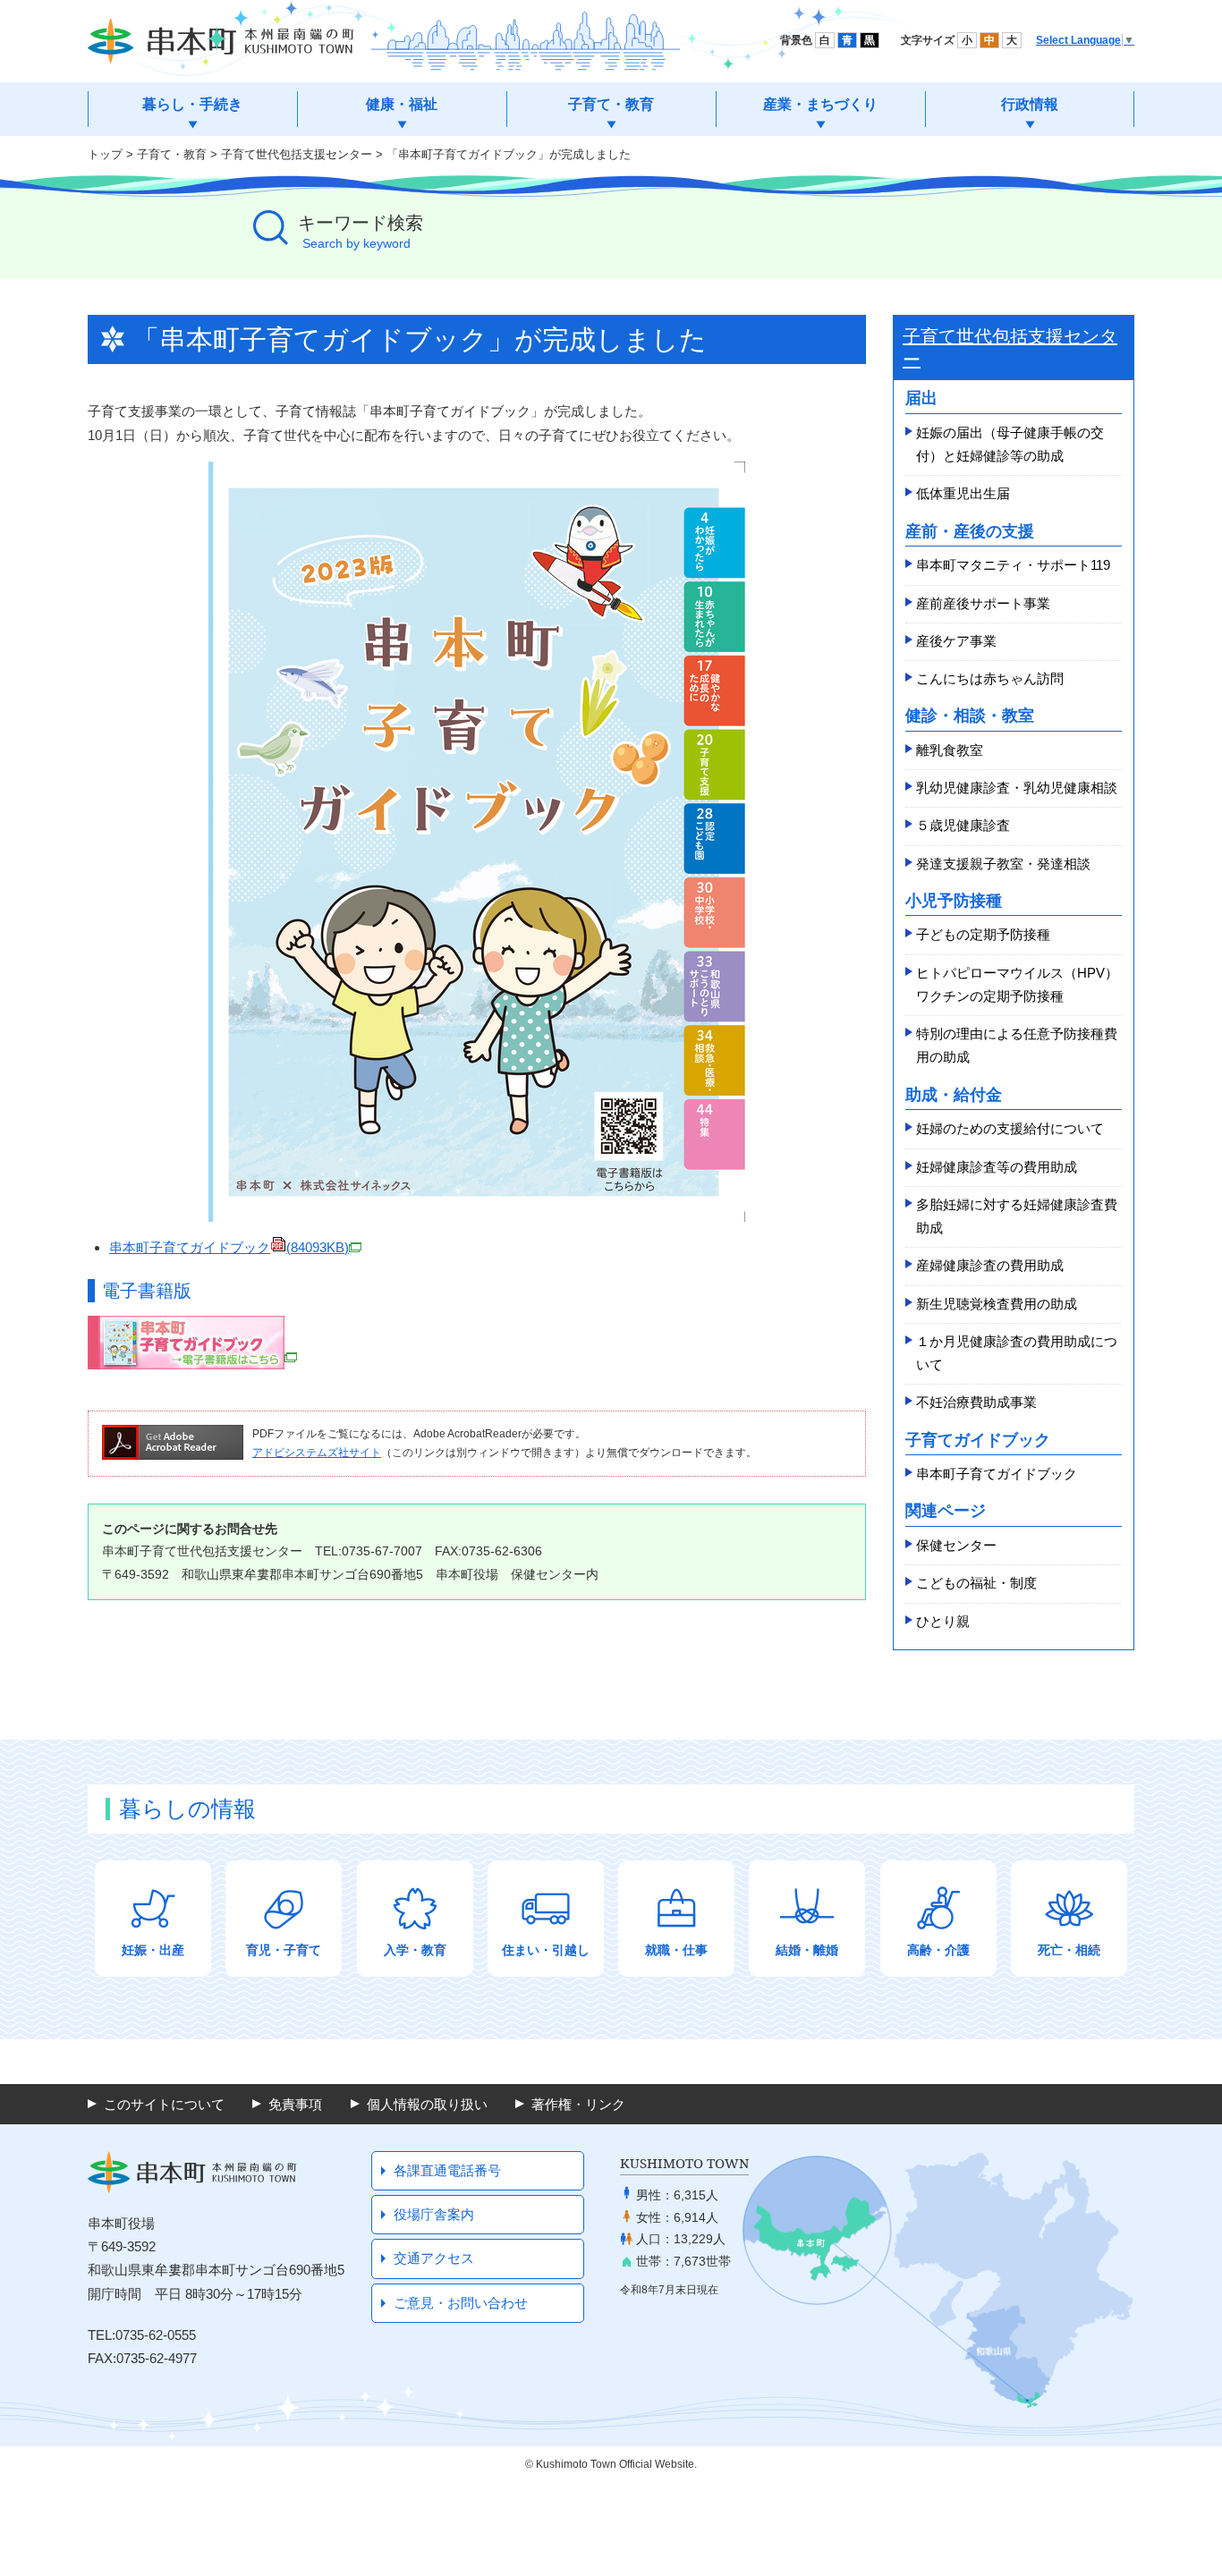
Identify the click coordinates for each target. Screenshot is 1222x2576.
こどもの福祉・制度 (976, 1583)
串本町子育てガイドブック (229, 1247)
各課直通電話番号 (447, 2170)
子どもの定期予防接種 (983, 934)
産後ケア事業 (956, 641)
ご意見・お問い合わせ (461, 2303)
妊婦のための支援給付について (1010, 1128)
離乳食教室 (950, 750)
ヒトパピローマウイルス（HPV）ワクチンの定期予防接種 (1017, 984)
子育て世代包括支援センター (297, 154)
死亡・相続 (1069, 1950)
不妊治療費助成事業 (976, 1402)
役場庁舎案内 (434, 2214)
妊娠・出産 (153, 1950)
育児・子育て (284, 1950)
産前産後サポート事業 (983, 603)
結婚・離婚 (807, 1950)
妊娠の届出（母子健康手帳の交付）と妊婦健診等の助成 (1010, 444)
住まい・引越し (546, 1950)
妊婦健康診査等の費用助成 (997, 1167)
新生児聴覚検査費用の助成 (997, 1304)
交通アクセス (434, 2258)
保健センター (956, 1545)
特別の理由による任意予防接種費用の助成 (1017, 1045)
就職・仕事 (676, 1950)
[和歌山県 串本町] (221, 41)
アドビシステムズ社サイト (317, 1453)
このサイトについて (164, 2104)
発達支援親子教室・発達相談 (1003, 864)
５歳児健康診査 (963, 825)
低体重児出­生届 (963, 493)
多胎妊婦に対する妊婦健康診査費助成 (1017, 1216)
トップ (105, 154)
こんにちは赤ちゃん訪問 (990, 678)
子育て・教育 (172, 154)
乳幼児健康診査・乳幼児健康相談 (1017, 788)
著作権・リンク (578, 2104)
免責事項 (295, 2104)
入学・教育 (415, 1950)
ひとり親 (943, 1621)
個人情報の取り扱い (427, 2104)
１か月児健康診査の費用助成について (1017, 1353)
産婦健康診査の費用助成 (990, 1265)
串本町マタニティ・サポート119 (1013, 565)
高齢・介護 (938, 1950)
